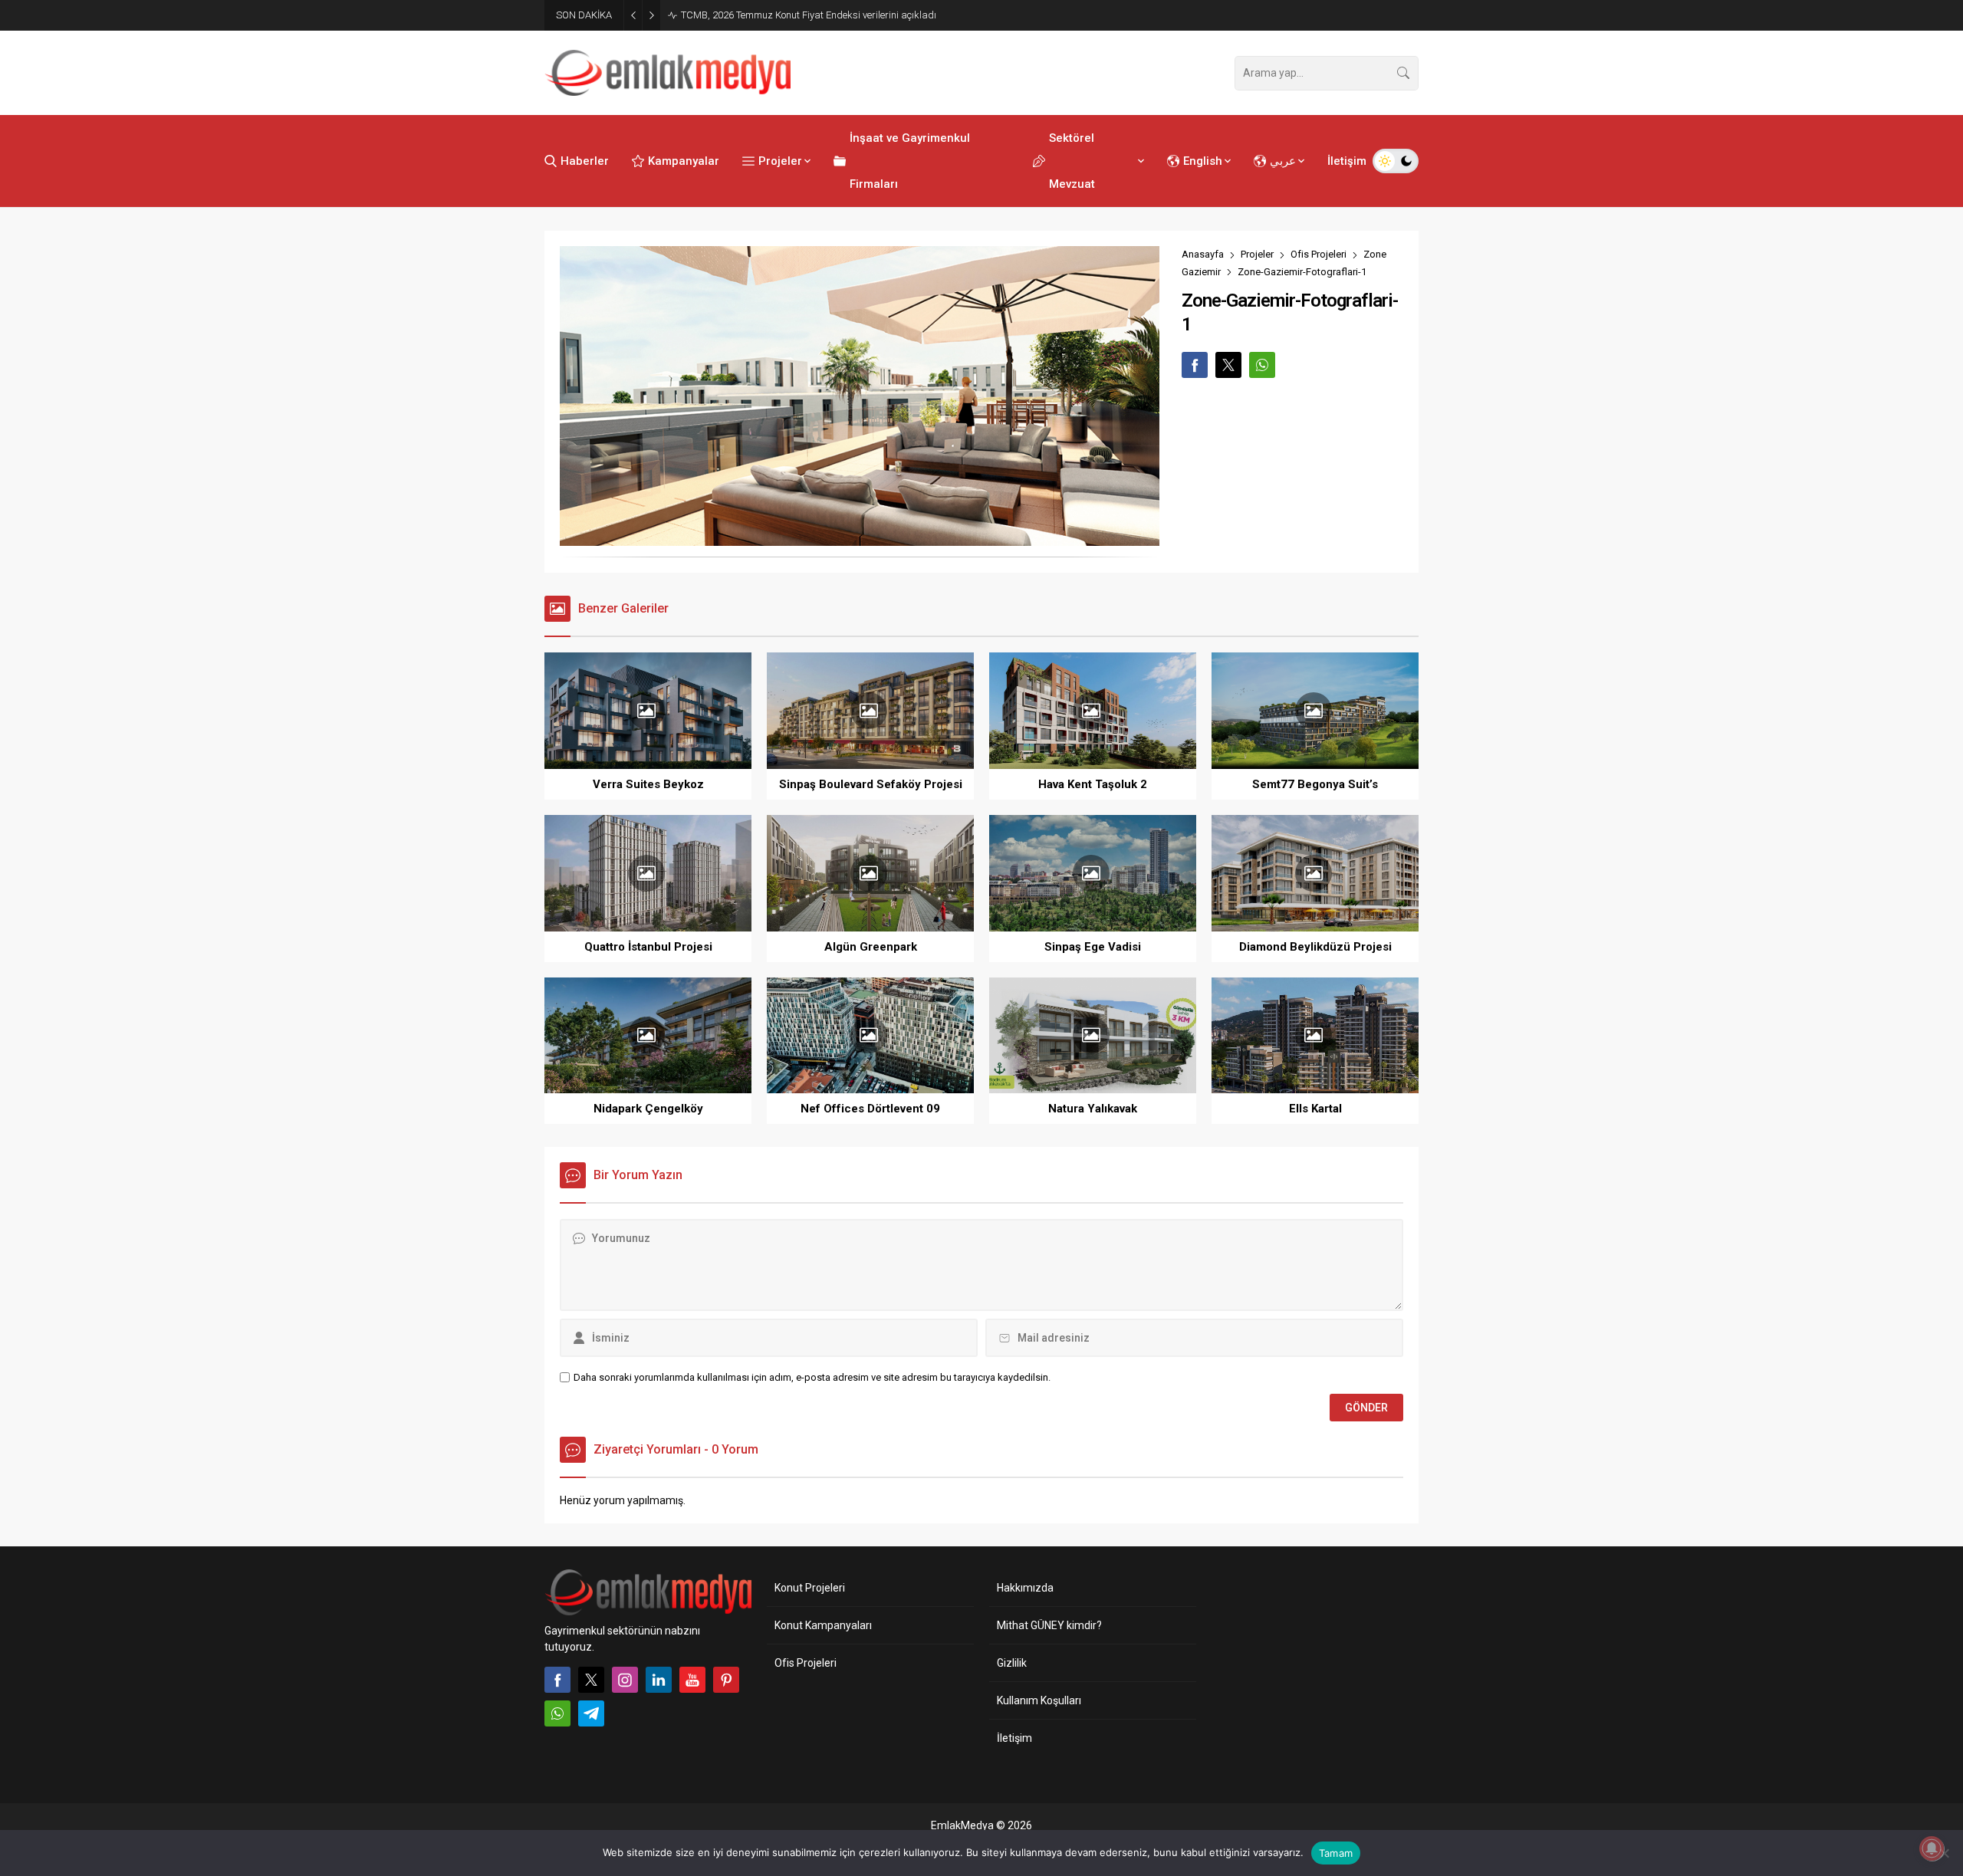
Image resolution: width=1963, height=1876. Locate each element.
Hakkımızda (1025, 1588)
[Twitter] (591, 1680)
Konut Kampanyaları (823, 1625)
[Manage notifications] (1932, 1848)
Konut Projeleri (810, 1588)
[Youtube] (692, 1680)
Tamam (1336, 1853)
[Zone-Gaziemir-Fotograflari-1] (860, 539)
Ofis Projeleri (1319, 254)
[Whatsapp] (557, 1713)
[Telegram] (591, 1713)
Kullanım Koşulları (1039, 1700)
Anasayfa (1203, 254)
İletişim (1014, 1738)
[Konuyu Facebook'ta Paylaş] (1195, 365)
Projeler (1257, 254)
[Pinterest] (726, 1680)
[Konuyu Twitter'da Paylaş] (1228, 365)
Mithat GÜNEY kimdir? (1049, 1625)
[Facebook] (557, 1680)
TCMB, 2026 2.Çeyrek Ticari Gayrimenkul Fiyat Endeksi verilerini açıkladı (838, 15)
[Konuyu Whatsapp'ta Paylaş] (1262, 365)
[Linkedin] (659, 1680)
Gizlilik (1012, 1663)
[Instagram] (625, 1680)
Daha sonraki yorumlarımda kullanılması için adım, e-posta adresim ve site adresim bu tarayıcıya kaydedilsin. (812, 1377)
